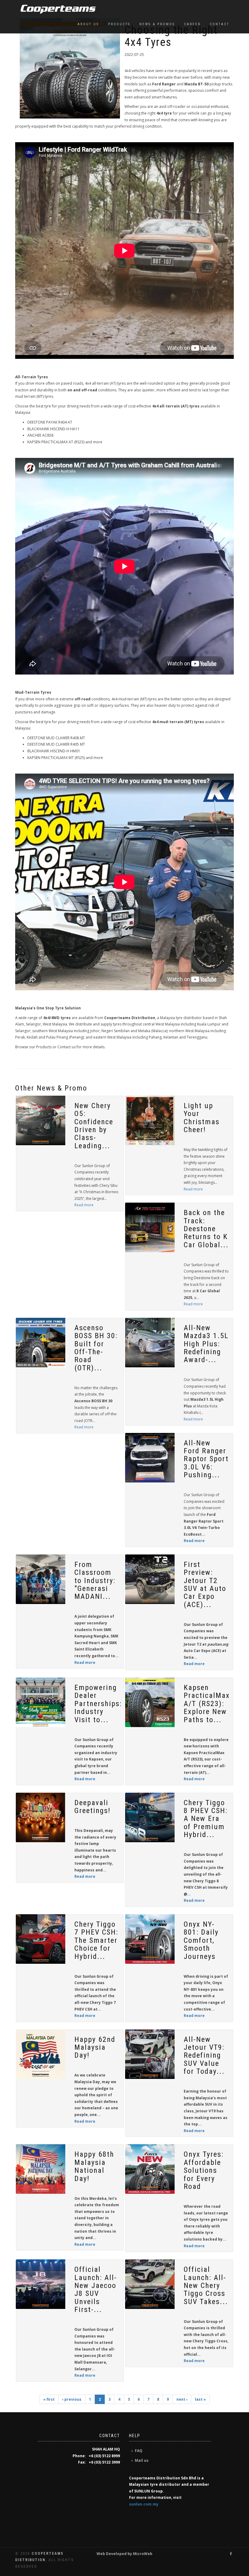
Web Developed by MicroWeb (124, 2554)
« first (49, 2399)
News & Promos (157, 24)
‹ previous (72, 2399)
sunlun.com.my (144, 2504)
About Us (88, 24)
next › (182, 2399)
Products (119, 24)
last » (200, 2399)
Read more (84, 1205)
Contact (220, 24)
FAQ (139, 2451)
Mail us (142, 2460)
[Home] (56, 9)
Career (192, 24)
